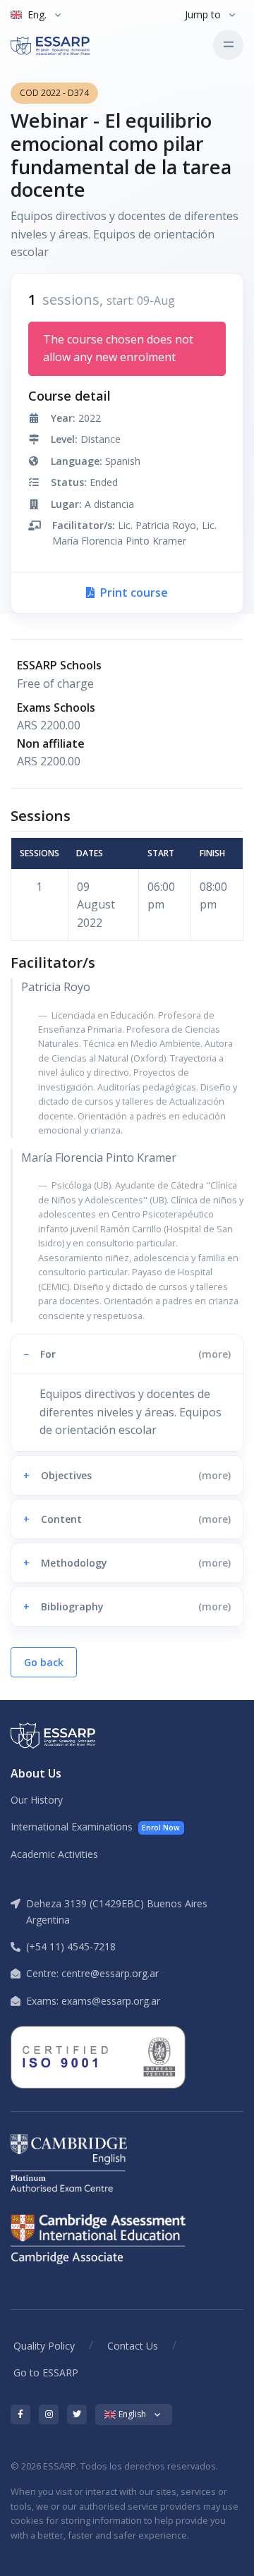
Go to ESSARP (46, 2373)
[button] (127, 1354)
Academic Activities (54, 1854)
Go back (44, 1662)
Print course (133, 593)
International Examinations (95, 1827)
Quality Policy (44, 2346)
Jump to (203, 14)
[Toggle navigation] (228, 45)
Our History (37, 1800)
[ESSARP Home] (70, 44)
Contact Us (133, 2346)
